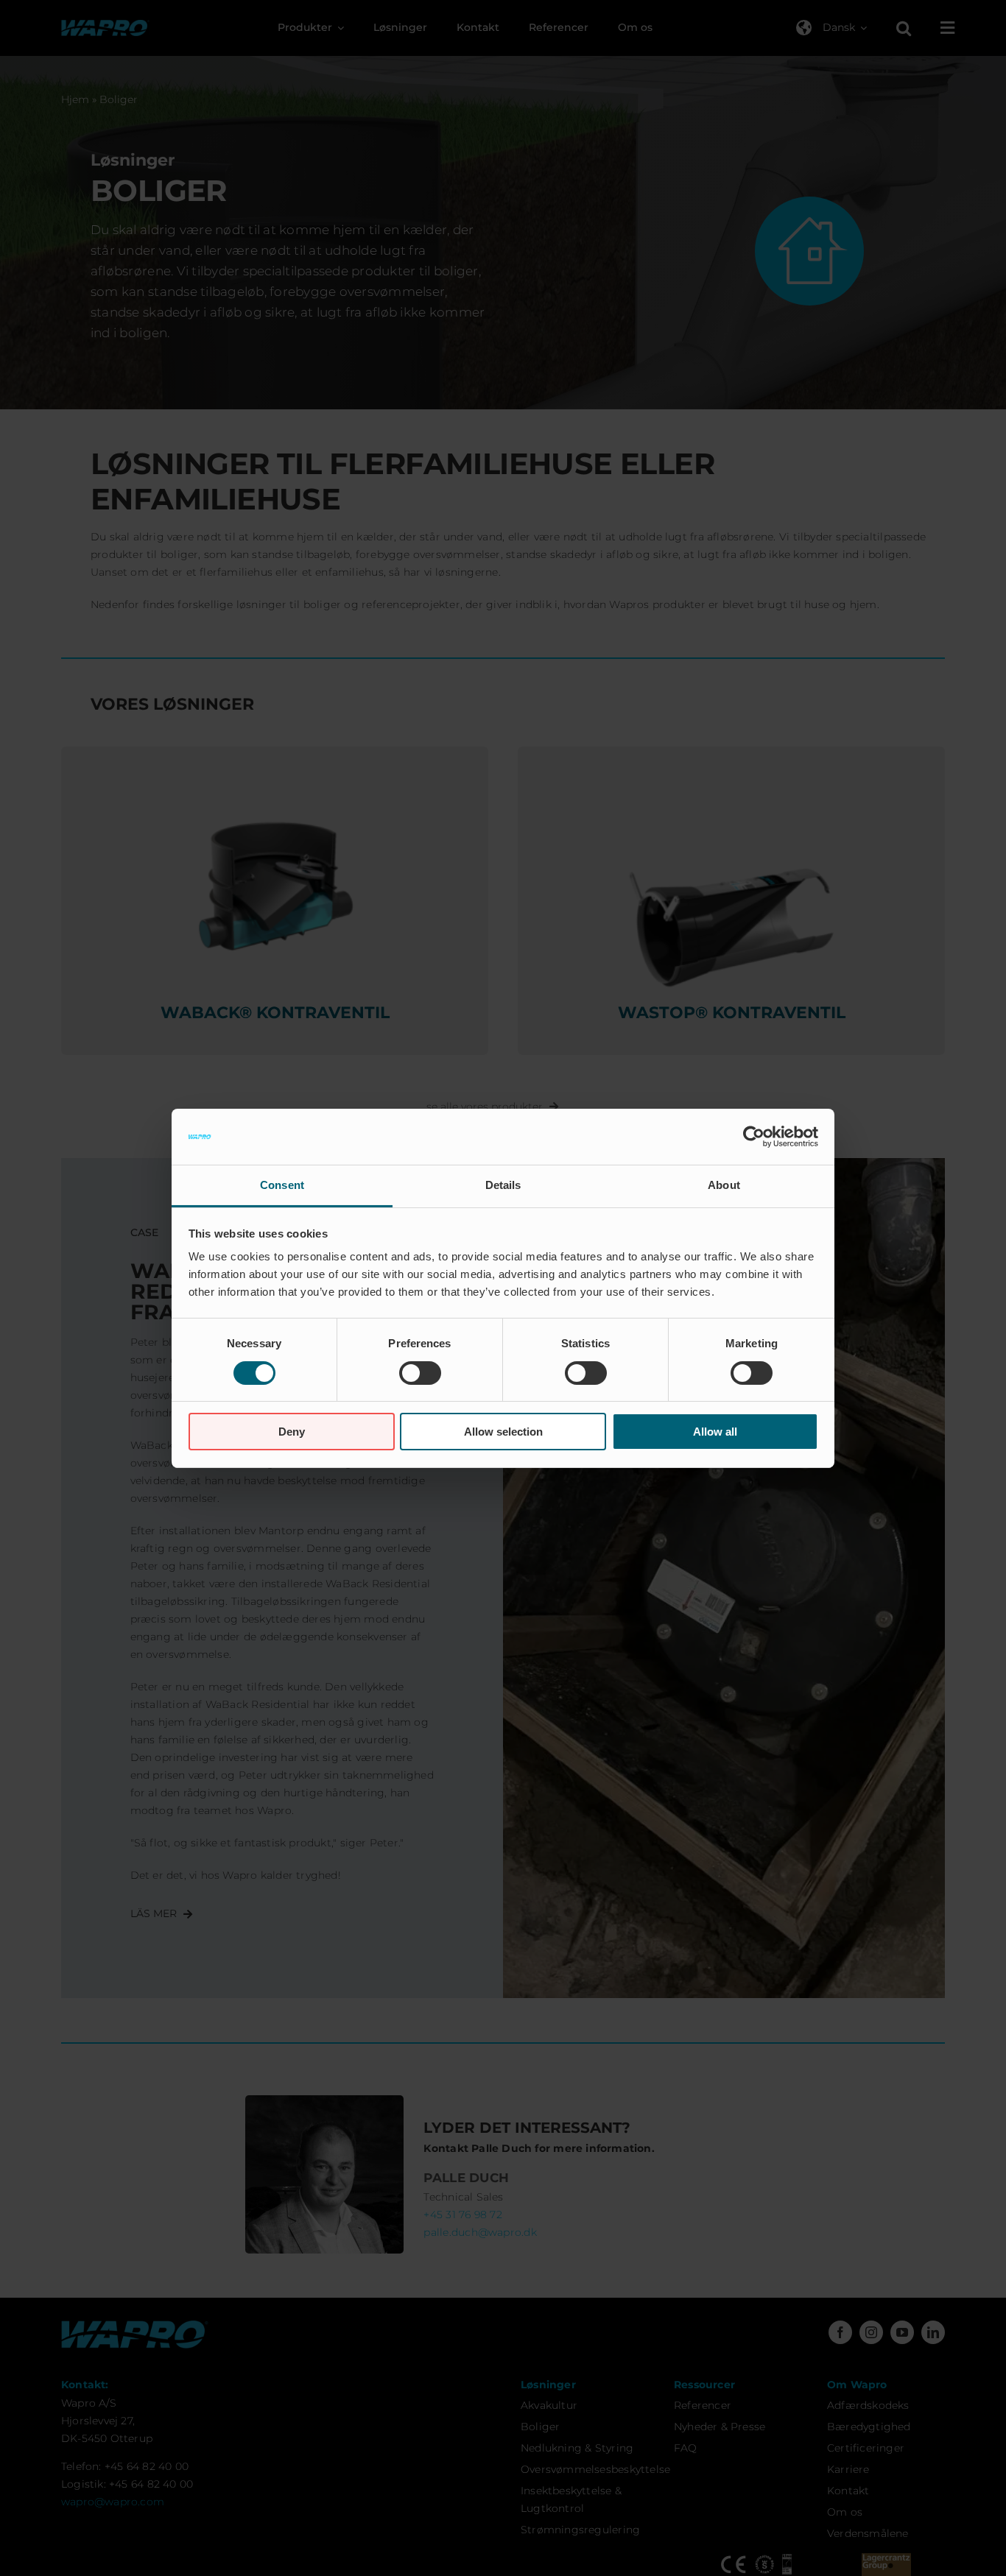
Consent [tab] (282, 1185)
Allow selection (503, 1432)
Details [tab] (503, 1185)
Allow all (715, 1432)
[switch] (420, 1373)
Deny (292, 1432)
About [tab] (724, 1185)
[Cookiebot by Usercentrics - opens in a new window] (754, 1137)
